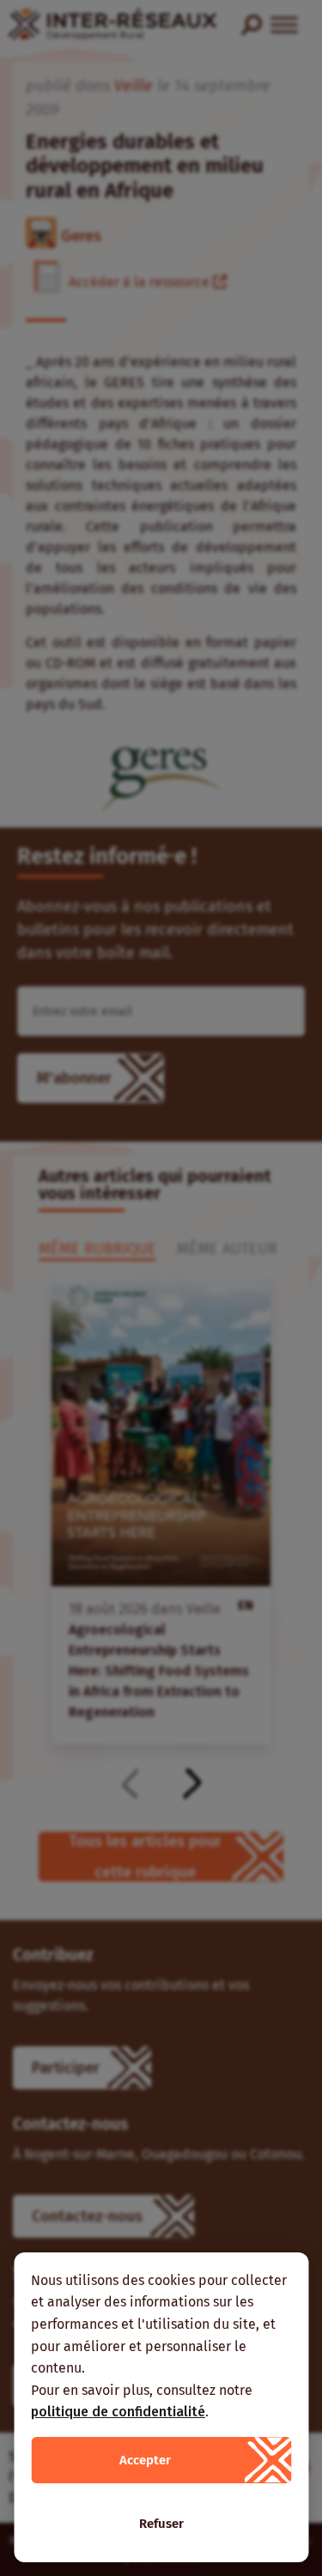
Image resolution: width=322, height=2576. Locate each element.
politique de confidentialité (118, 2412)
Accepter (145, 2460)
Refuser (161, 2524)
